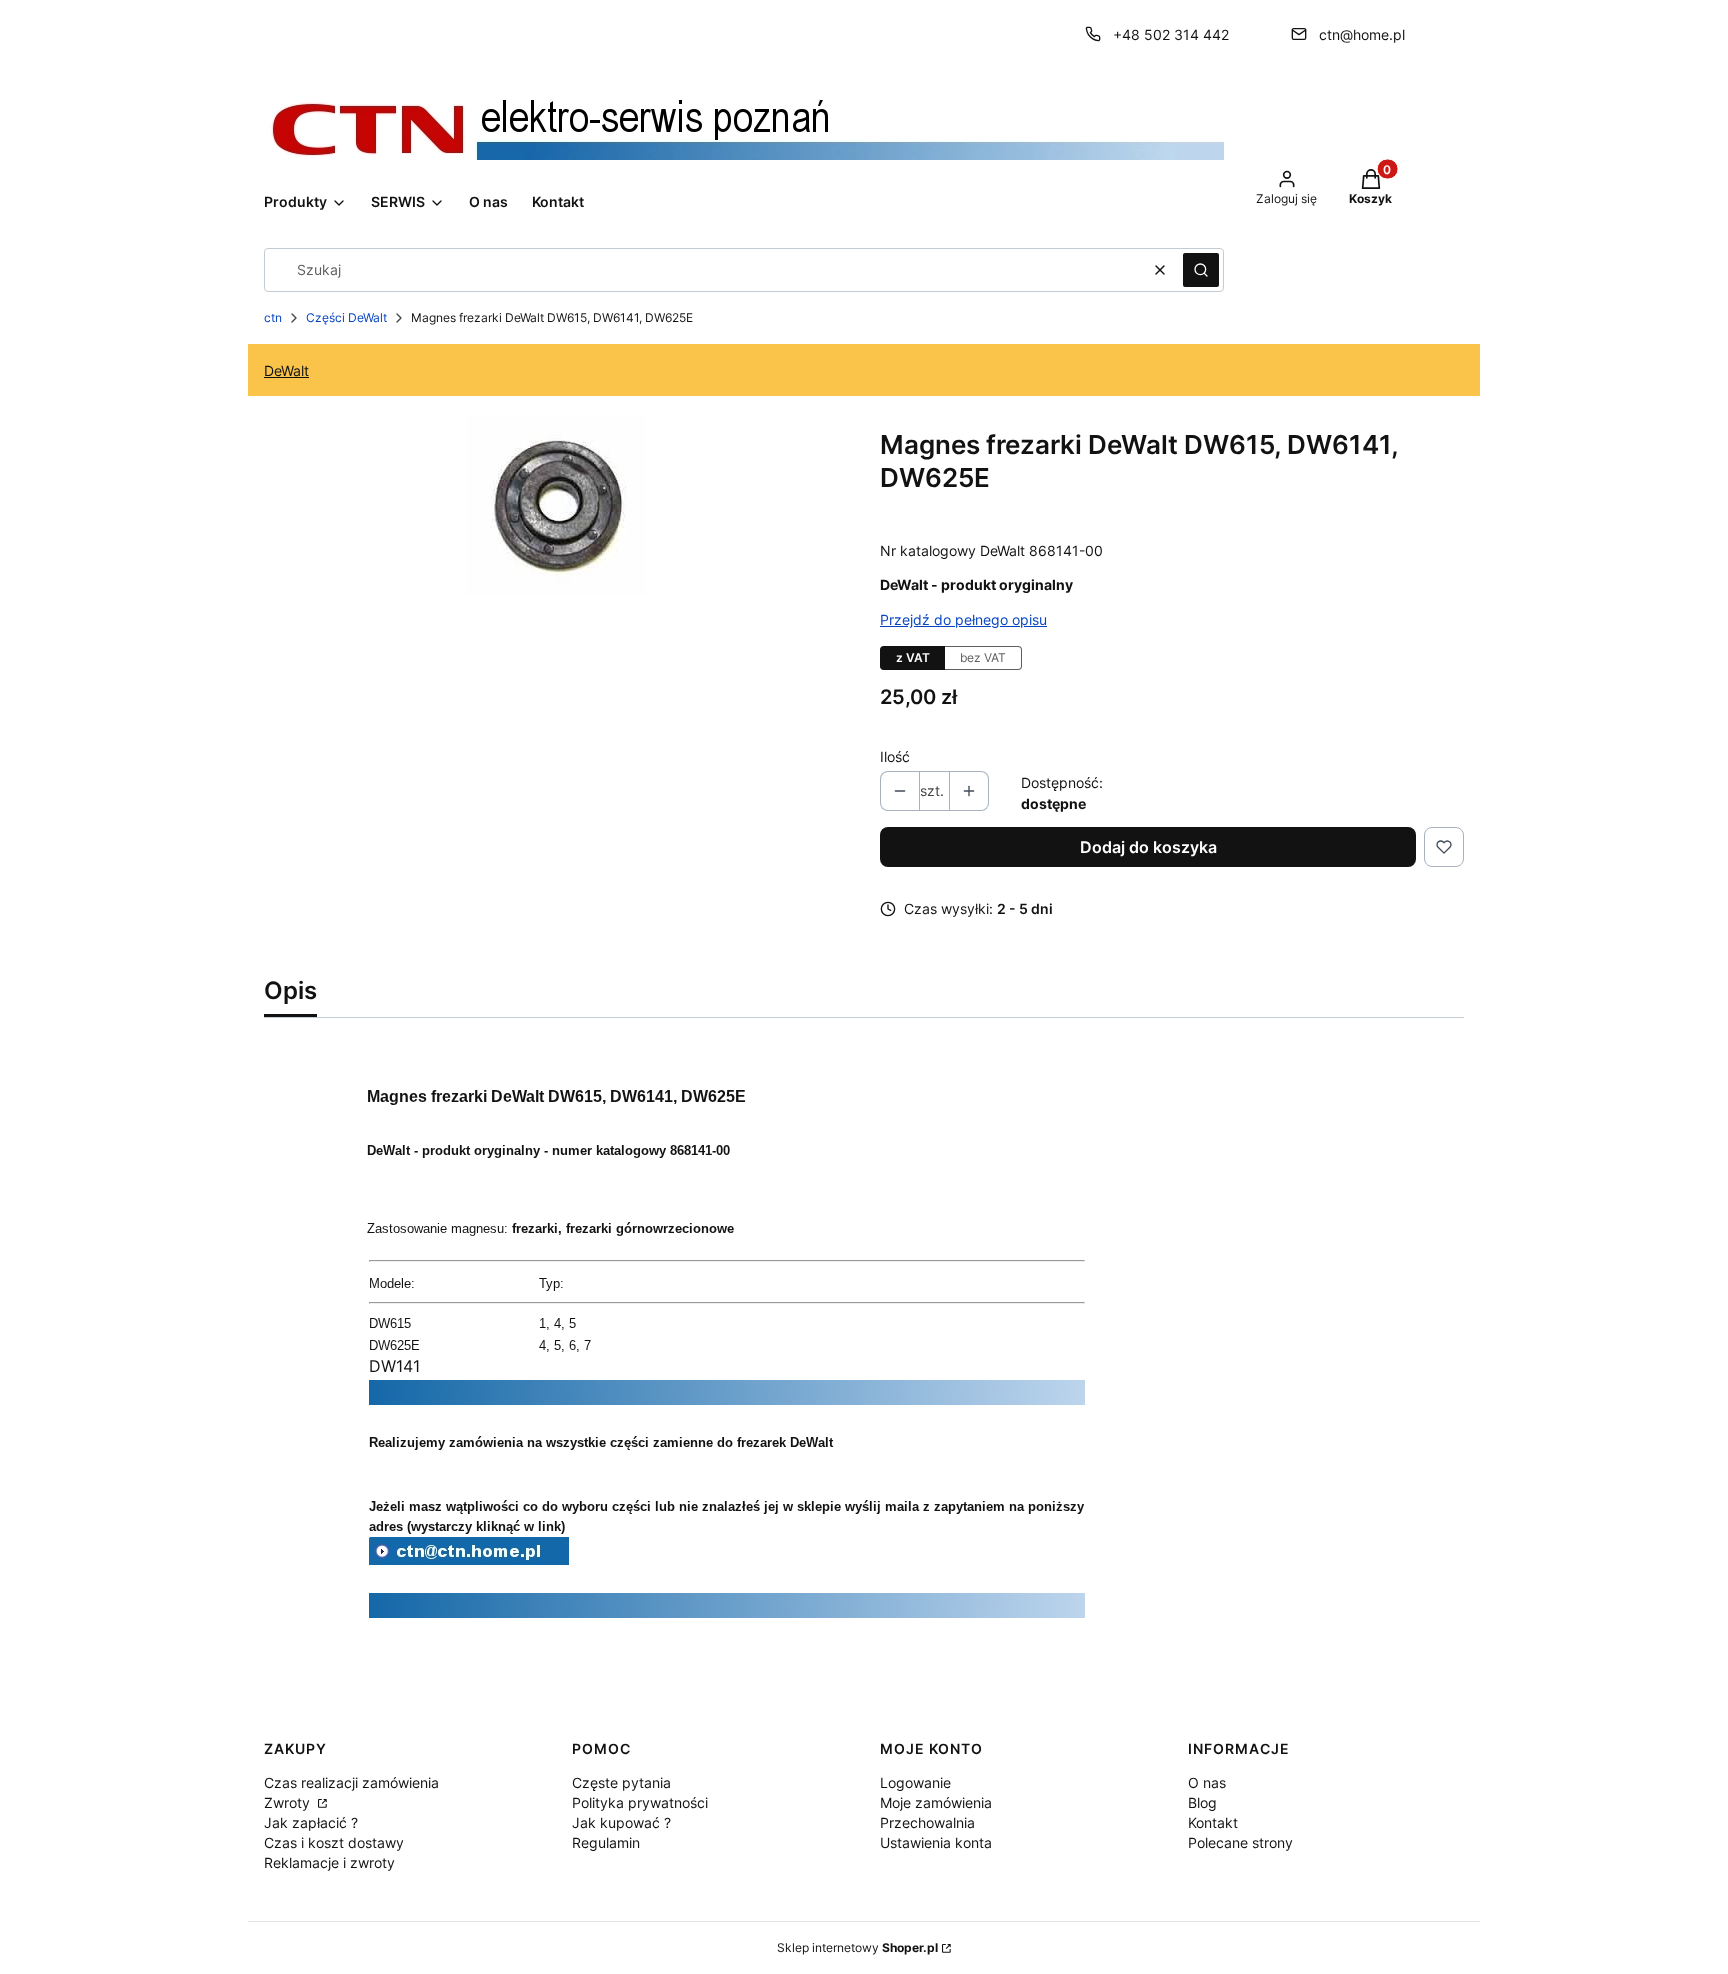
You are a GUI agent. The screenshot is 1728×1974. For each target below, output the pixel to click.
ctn (273, 317)
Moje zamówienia (936, 1802)
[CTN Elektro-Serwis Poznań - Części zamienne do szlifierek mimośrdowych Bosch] (469, 1559)
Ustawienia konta (936, 1842)
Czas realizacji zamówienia (351, 1782)
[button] (1201, 270)
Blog (1202, 1802)
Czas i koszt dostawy (334, 1842)
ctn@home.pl (1362, 34)
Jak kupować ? (621, 1822)
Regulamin (606, 1842)
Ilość (895, 756)
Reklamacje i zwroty (329, 1862)
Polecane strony (1240, 1842)
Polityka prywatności (640, 1802)
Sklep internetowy (857, 1947)
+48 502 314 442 (1171, 34)
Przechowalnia (927, 1822)
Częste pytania (621, 1782)
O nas (1207, 1782)
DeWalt (286, 370)
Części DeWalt (346, 317)
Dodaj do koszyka (1148, 847)
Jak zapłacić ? (311, 1822)
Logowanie (915, 1782)
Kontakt (1213, 1822)
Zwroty (289, 1802)
